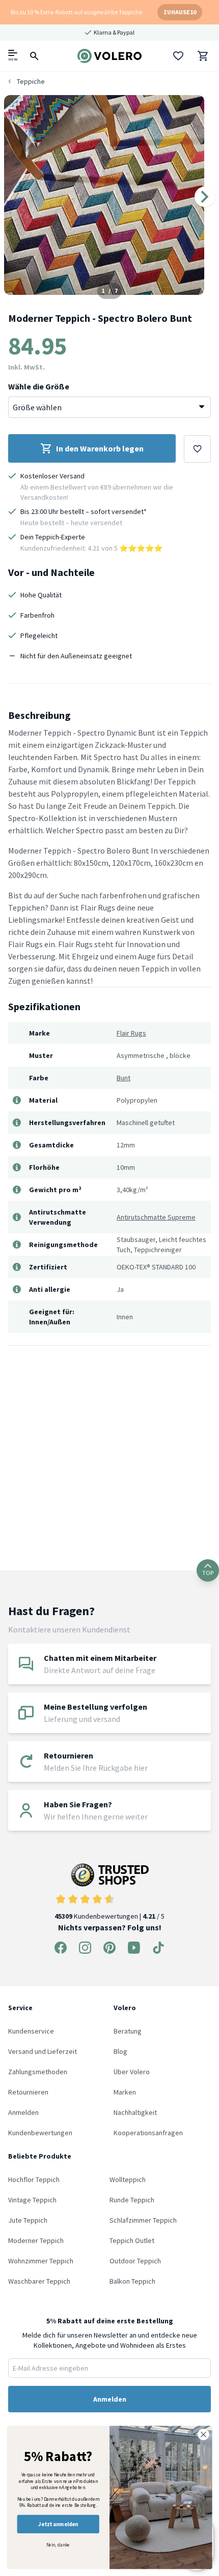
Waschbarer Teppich (39, 2281)
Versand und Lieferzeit (43, 2051)
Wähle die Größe (39, 386)
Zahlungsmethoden (38, 2072)
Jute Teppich (28, 2220)
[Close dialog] (204, 2435)
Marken (125, 2092)
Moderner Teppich (36, 2240)
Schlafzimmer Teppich (143, 2220)
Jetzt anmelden (58, 2524)
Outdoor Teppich (135, 2261)
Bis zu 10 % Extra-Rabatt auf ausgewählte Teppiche (76, 12)
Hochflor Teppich (34, 2179)
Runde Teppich (132, 2200)
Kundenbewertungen (40, 2133)
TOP (208, 1573)
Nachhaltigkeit (135, 2112)
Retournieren (28, 2092)
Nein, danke (58, 2544)
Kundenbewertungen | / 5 (109, 1916)
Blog (120, 2051)
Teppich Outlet (132, 2240)
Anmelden (23, 2112)
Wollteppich (128, 2179)
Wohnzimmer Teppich (41, 2261)
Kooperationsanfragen (148, 2133)
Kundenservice (31, 2031)
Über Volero (132, 2072)
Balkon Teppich (132, 2281)
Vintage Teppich (32, 2200)
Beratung (128, 2031)
